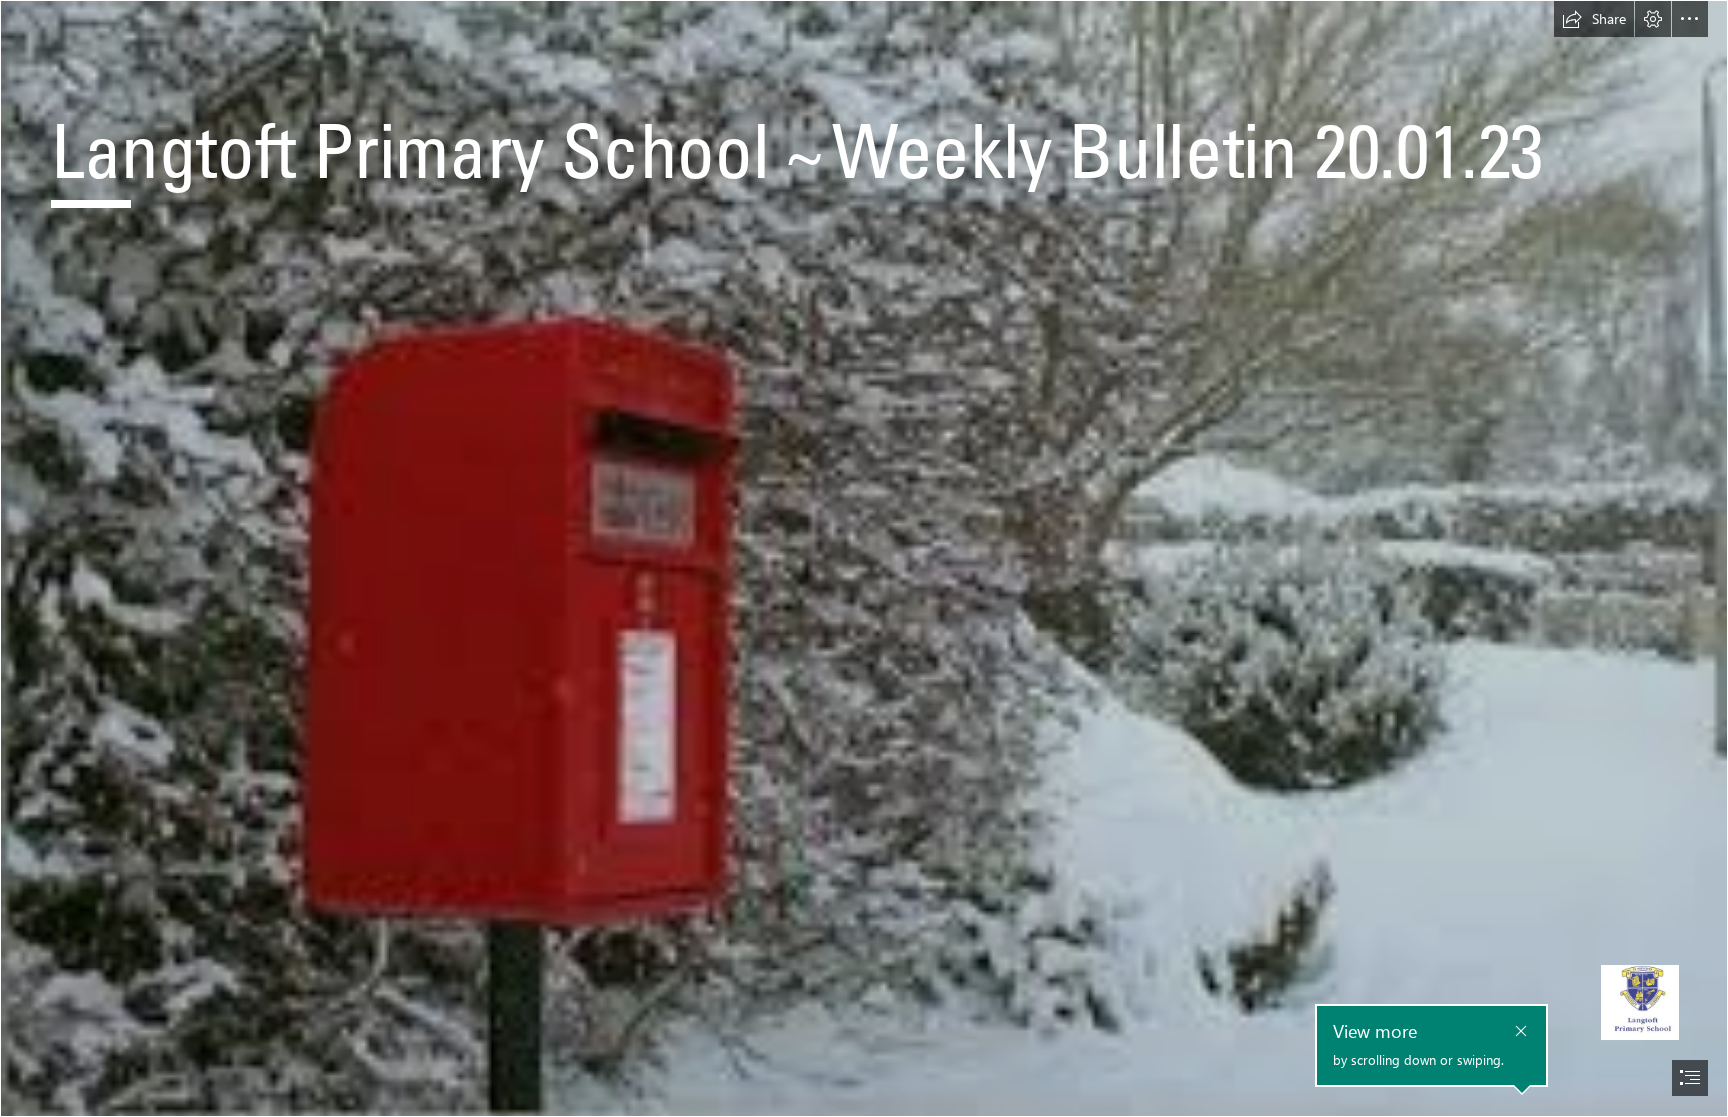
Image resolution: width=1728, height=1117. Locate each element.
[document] (864, 558)
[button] (1594, 19)
